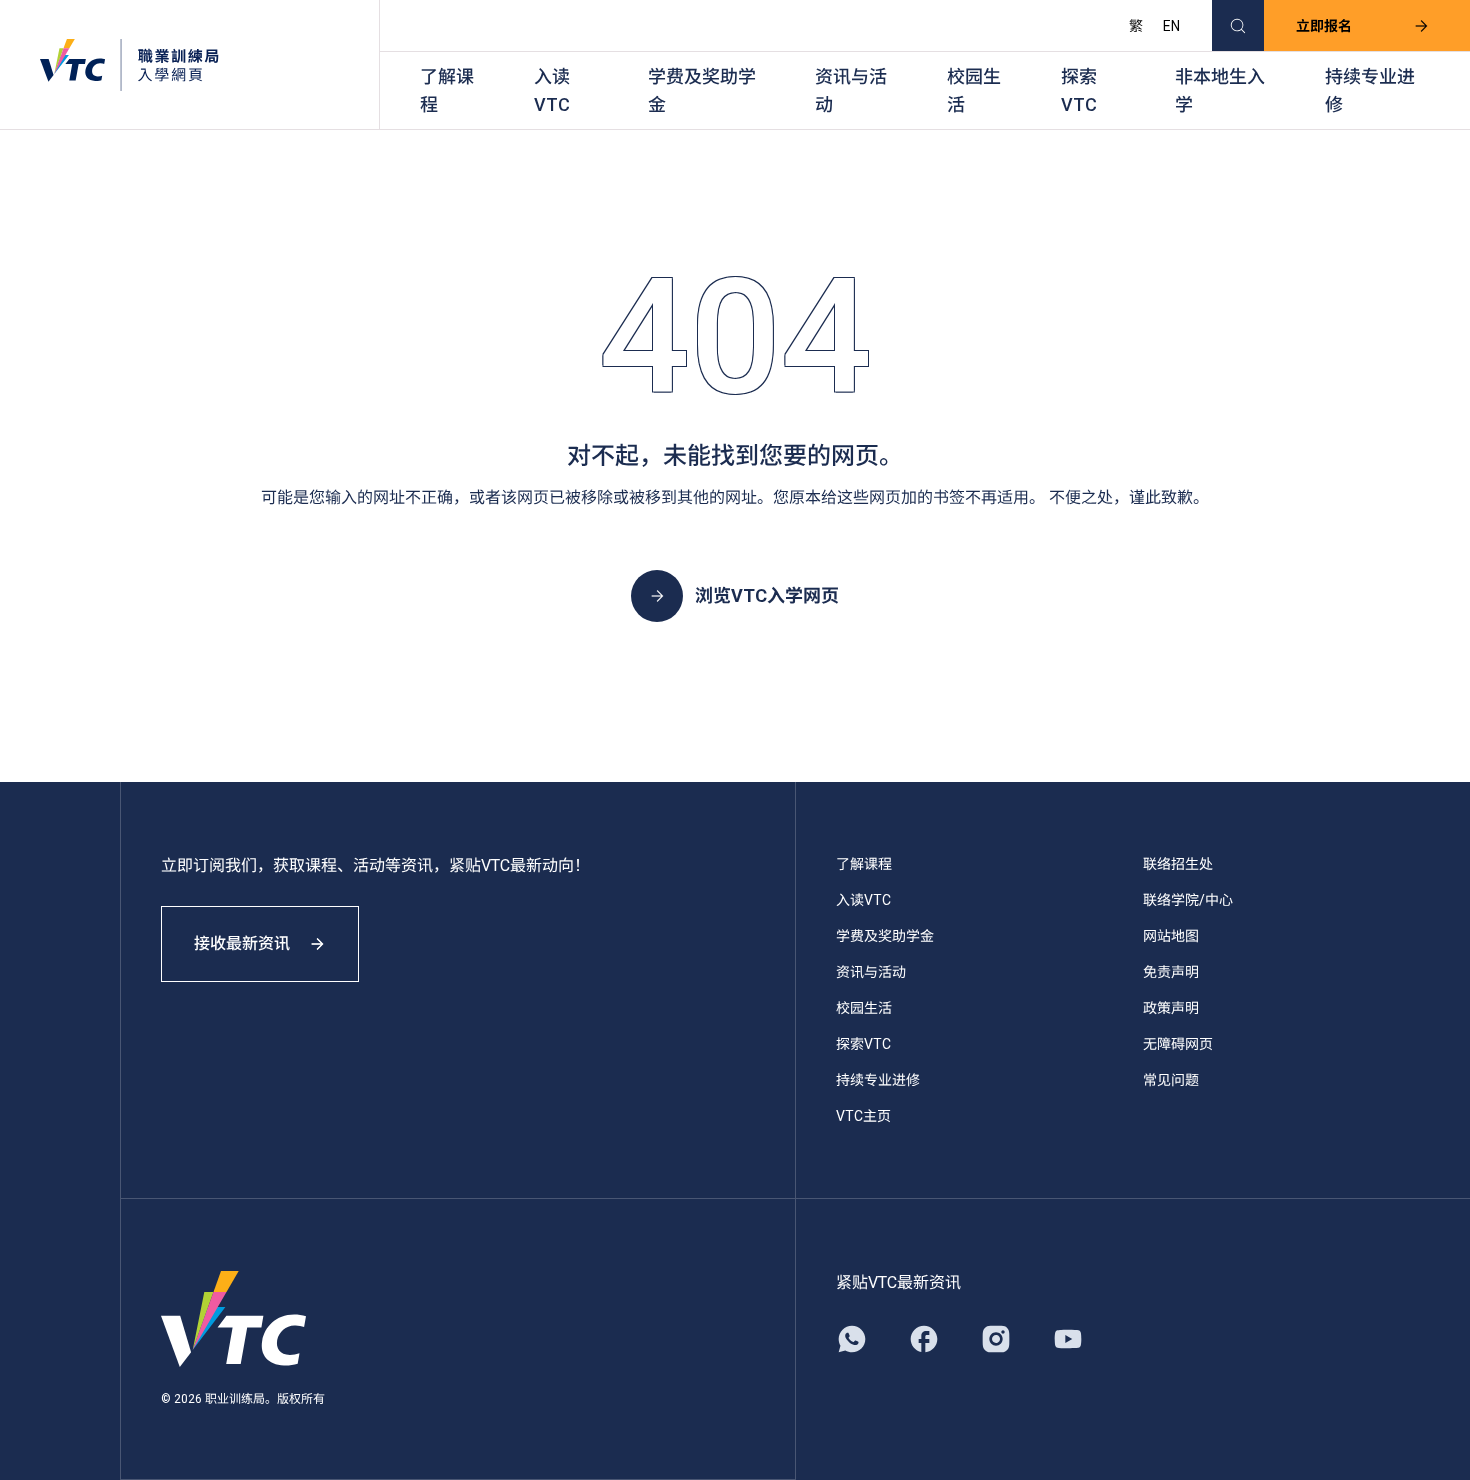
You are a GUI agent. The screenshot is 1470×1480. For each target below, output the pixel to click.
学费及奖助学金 (702, 90)
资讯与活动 (851, 90)
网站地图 (1171, 936)
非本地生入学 (1220, 90)
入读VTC (552, 90)
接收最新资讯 (242, 943)
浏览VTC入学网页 (767, 595)
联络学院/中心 (1188, 900)
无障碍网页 (1178, 1044)
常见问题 (1171, 1080)
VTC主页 (863, 1116)
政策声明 (1171, 1008)
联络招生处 (1178, 864)
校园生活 (974, 90)
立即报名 (1324, 26)
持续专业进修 (1370, 90)
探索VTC (1079, 90)
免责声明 (1171, 972)
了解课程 (447, 90)
